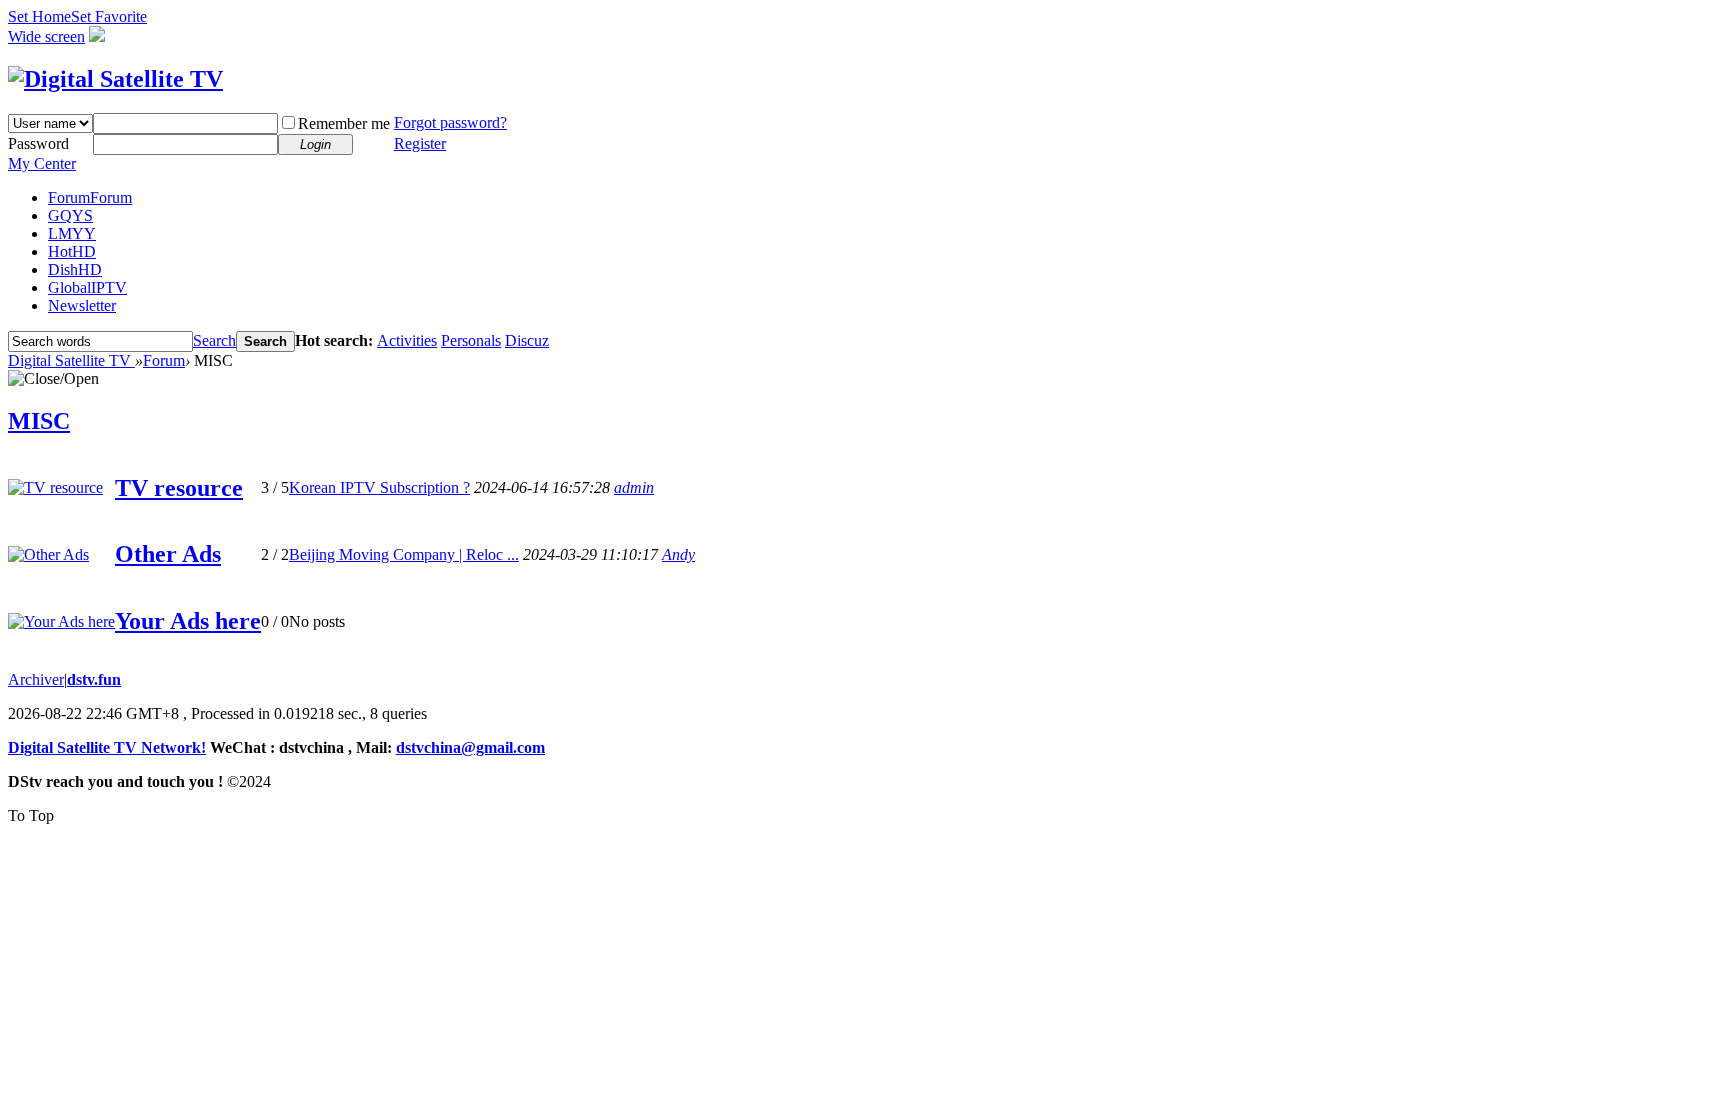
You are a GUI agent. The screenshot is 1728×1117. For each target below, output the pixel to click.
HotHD (72, 251)
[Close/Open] (53, 379)
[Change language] (97, 36)
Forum (90, 197)
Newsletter (82, 305)
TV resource (179, 488)
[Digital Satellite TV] (115, 79)
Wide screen (46, 36)
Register (420, 143)
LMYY (72, 233)
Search (214, 340)
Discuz (527, 340)
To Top (31, 815)
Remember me (344, 123)
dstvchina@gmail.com (470, 747)
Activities (407, 340)
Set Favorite (109, 16)
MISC (39, 421)
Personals (471, 340)
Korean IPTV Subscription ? (379, 487)
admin (634, 487)
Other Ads (168, 554)
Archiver (36, 679)
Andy (678, 554)
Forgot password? (450, 122)
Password (38, 143)
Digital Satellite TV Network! (107, 747)
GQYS (70, 215)
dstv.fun (94, 679)
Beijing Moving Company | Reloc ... (404, 554)
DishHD (75, 269)
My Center (42, 163)
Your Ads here (188, 621)
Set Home (39, 16)
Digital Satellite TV (71, 360)
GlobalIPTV (87, 287)
